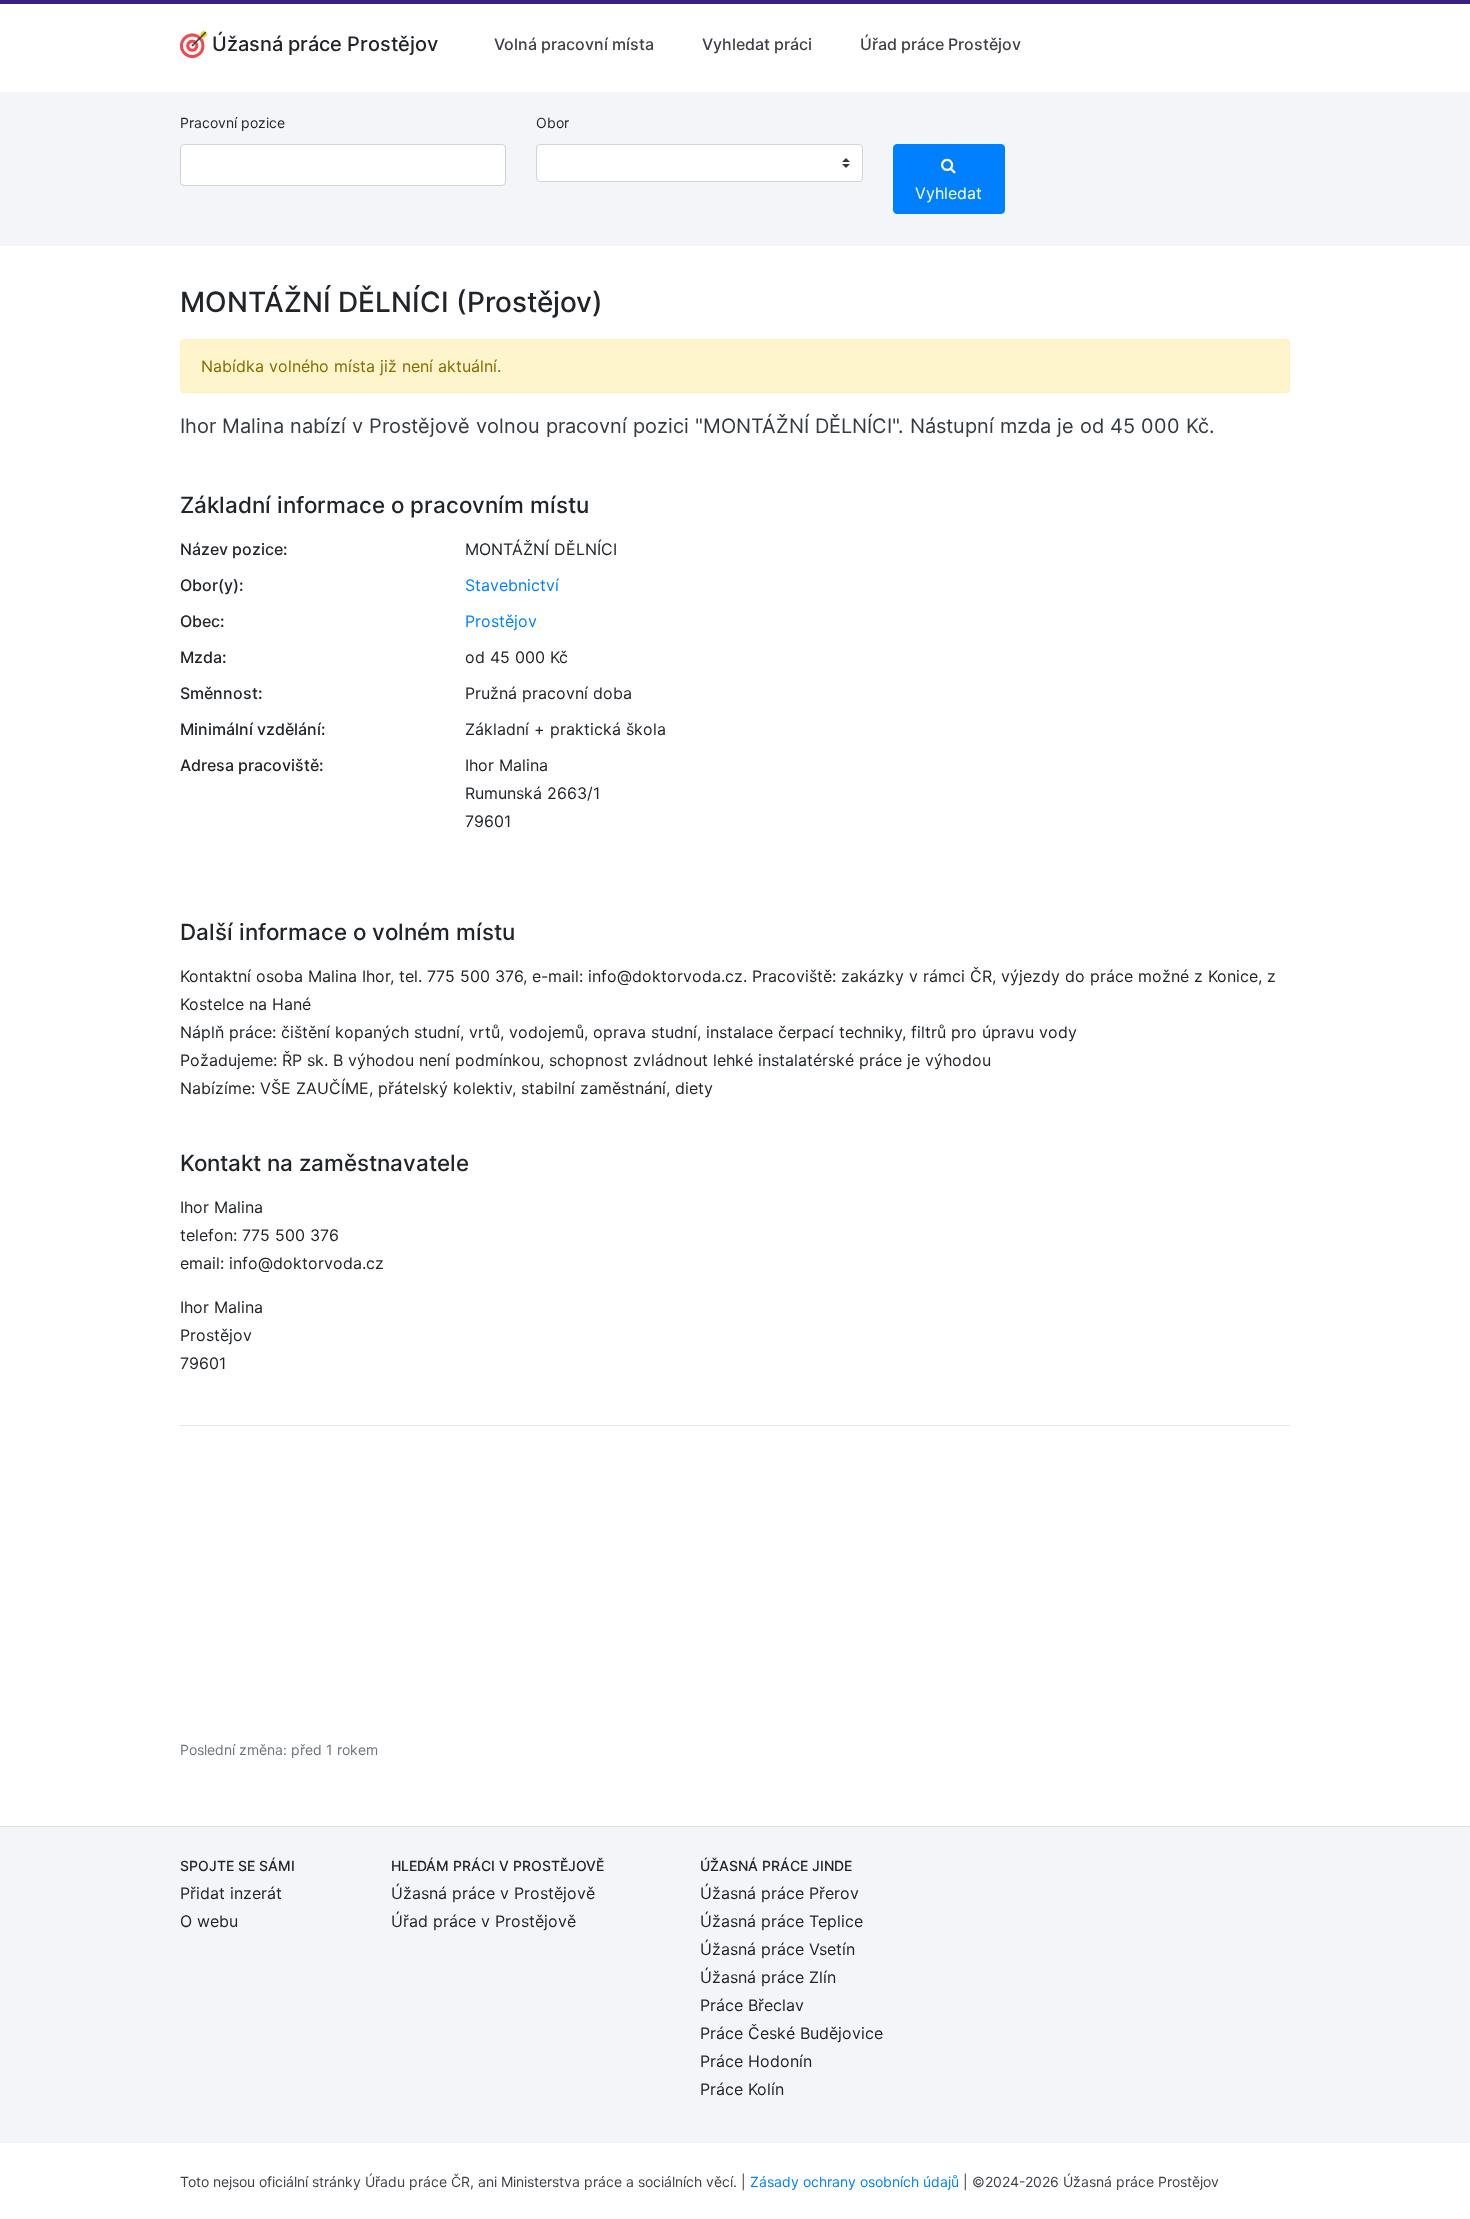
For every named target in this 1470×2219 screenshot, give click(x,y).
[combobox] (699, 163)
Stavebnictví (512, 585)
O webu (209, 1921)
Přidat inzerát (231, 1893)
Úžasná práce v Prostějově (493, 1893)
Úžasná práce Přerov (779, 1893)
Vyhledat (948, 193)
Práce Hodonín (756, 2061)
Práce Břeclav (752, 2005)
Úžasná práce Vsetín (777, 1949)
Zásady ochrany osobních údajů (854, 2181)
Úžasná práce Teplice (781, 1921)
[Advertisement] (735, 1582)
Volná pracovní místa (574, 44)
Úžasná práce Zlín (768, 1977)
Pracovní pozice (232, 122)
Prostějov (501, 621)
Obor (552, 122)
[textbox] (577, 163)
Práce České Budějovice (791, 2033)
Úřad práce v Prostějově (483, 1921)
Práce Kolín (742, 2089)
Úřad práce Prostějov (940, 44)
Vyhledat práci (757, 44)
